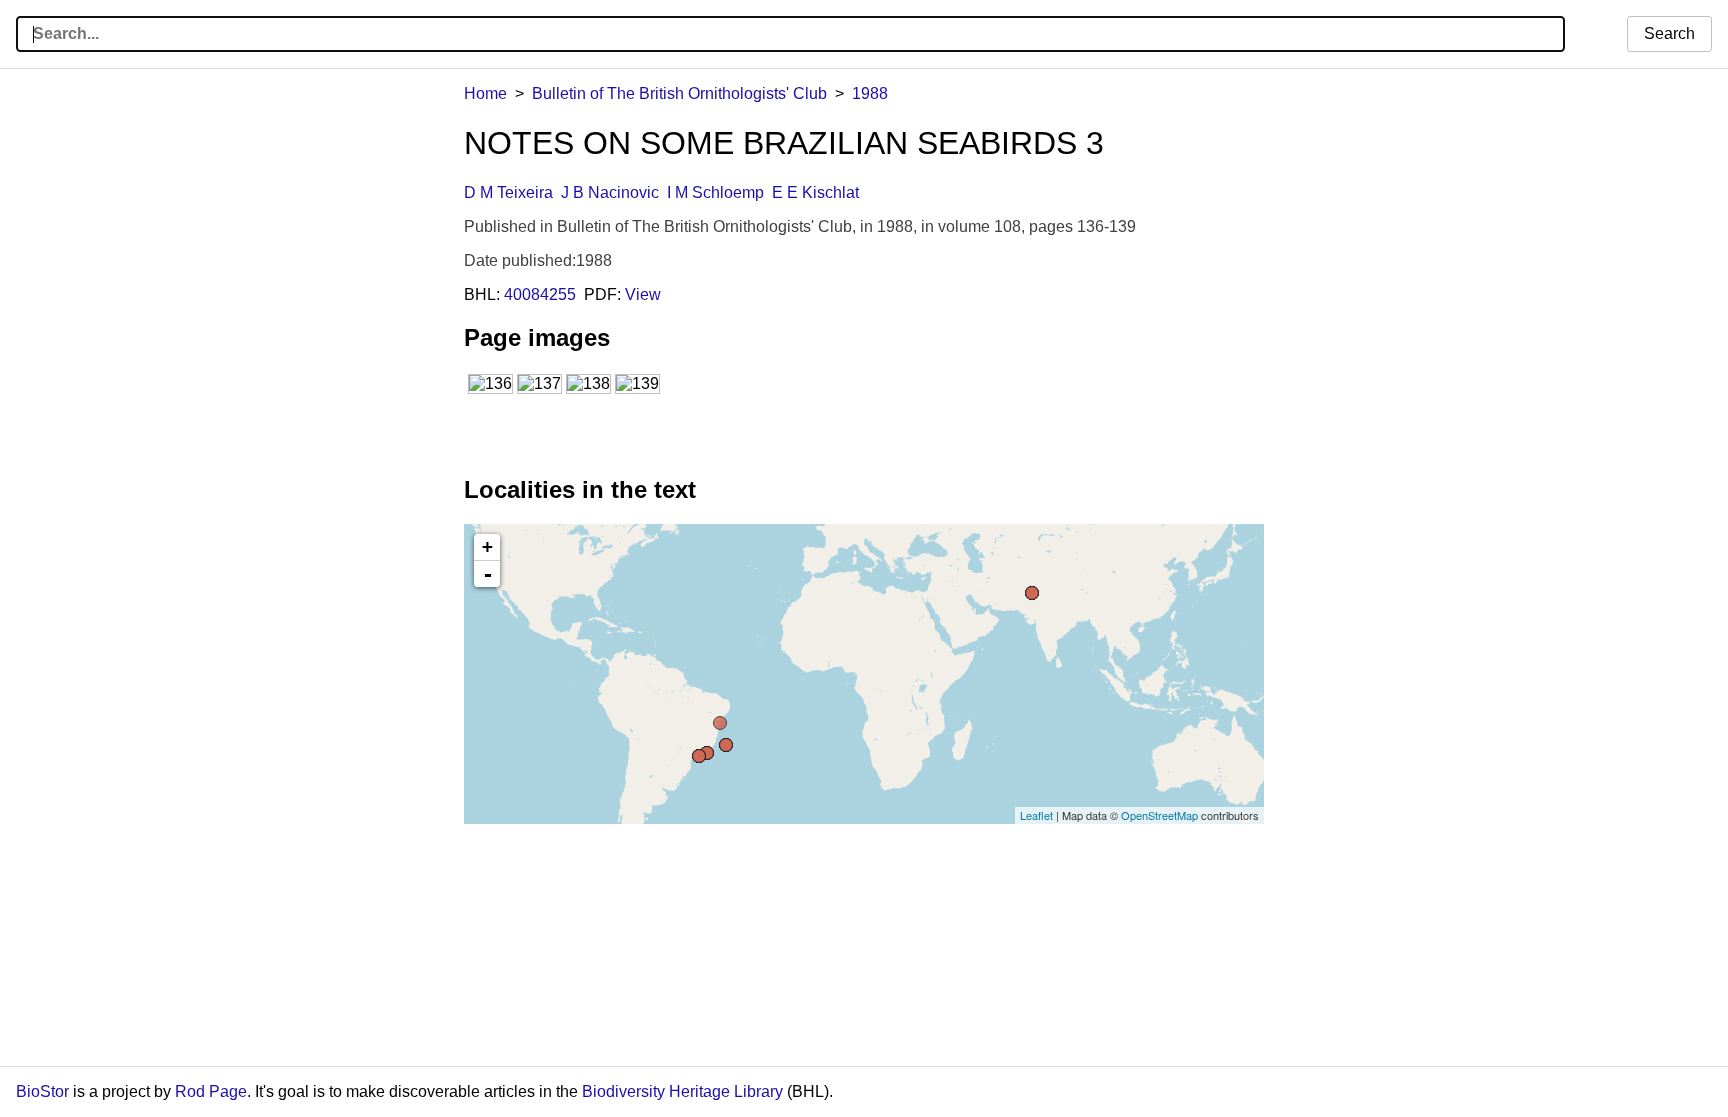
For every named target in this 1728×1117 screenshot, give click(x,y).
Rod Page (211, 1091)
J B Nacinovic (610, 192)
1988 (870, 93)
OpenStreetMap (1159, 815)
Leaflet (1036, 815)
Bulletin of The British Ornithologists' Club (679, 93)
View (643, 294)
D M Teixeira (508, 192)
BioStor (42, 1091)
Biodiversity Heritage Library (682, 1091)
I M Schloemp (715, 192)
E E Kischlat (815, 192)
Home (485, 93)
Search (1669, 33)
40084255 (540, 294)
